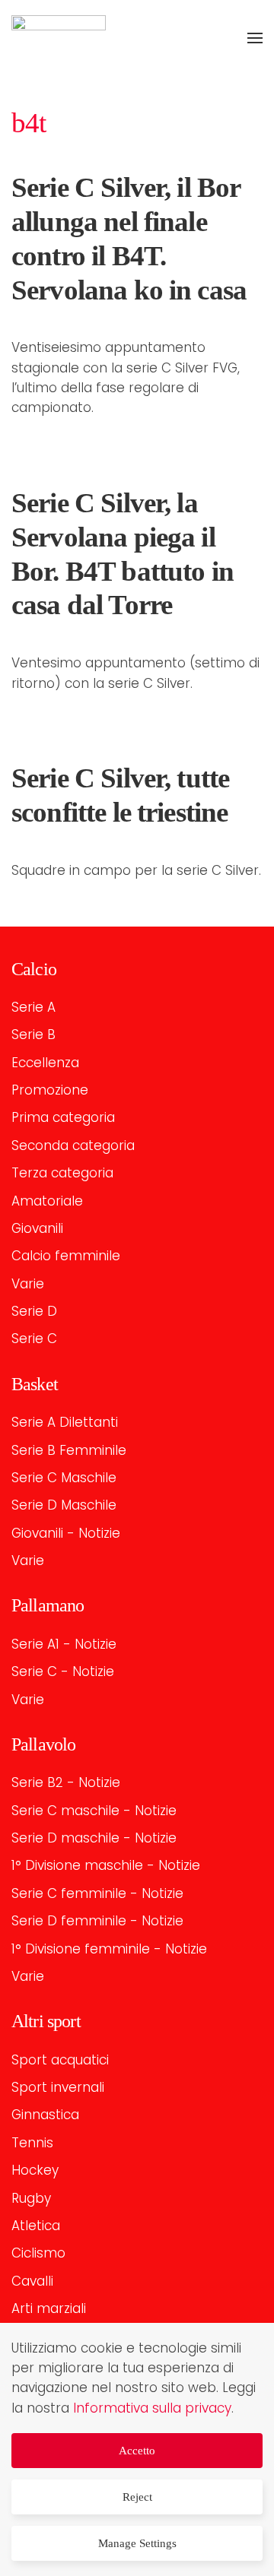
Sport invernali (58, 2087)
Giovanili (37, 1228)
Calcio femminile (66, 1256)
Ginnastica (45, 2115)
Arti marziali (49, 2308)
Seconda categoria (73, 1145)
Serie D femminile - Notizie (97, 1921)
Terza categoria (62, 1173)
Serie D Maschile (64, 1505)
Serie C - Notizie (63, 1671)
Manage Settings (137, 2543)
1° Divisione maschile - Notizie (106, 1865)
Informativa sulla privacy (152, 2408)
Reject (137, 2497)
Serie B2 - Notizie (66, 1782)
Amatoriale (47, 1201)
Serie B (33, 1035)
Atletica (36, 2226)
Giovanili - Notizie (66, 1533)
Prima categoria (63, 1117)
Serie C (34, 1339)
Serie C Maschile (64, 1478)
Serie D (34, 1311)
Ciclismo (38, 2253)
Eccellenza (45, 1063)
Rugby (31, 2198)
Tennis (32, 2143)
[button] (255, 38)
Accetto (137, 2451)
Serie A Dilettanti (65, 1422)
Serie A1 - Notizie (64, 1644)
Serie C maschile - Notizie (94, 1811)
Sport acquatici (60, 2060)
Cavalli (32, 2281)
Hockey (35, 2170)
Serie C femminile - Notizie (97, 1893)
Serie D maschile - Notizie (94, 1838)
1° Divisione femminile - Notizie (109, 1949)
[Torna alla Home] (59, 38)
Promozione (50, 1090)
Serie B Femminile (69, 1450)
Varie (28, 1284)
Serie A (33, 1007)
